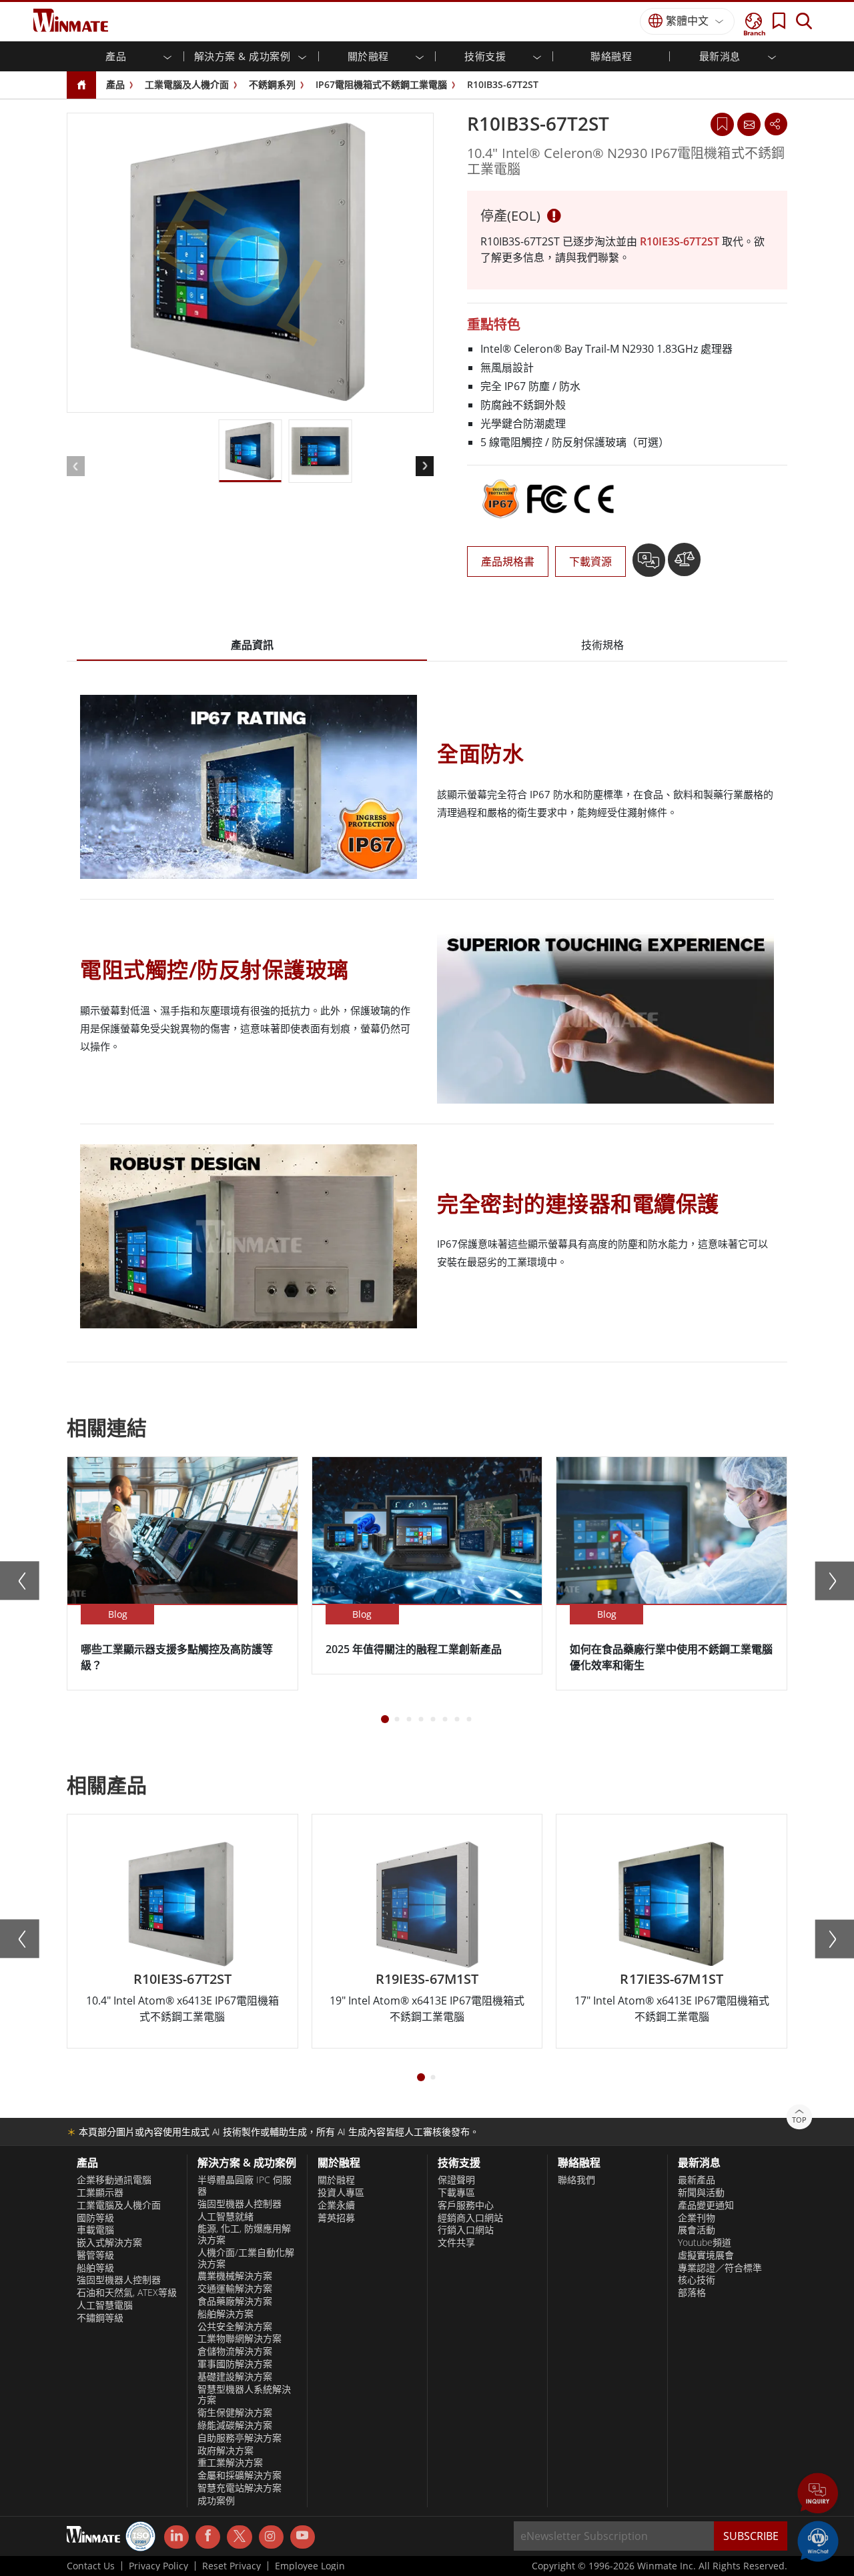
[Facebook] (208, 2537)
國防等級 (95, 2218)
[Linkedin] (176, 2537)
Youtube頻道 (705, 2243)
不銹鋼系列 (272, 84)
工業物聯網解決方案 (240, 2339)
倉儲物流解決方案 (235, 2351)
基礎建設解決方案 (235, 2377)
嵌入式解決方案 (109, 2243)
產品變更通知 (706, 2205)
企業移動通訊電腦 (114, 2180)
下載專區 (456, 2193)
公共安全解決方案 (235, 2327)
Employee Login (310, 2566)
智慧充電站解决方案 (240, 2488)
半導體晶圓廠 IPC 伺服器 (245, 2186)
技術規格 (602, 645)
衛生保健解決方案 (235, 2413)
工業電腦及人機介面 (187, 84)
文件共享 (456, 2243)
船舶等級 (95, 2268)
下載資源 (590, 561)
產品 (115, 84)
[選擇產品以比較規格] (684, 565)
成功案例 (216, 2501)
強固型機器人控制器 (119, 2280)
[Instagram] (271, 2537)
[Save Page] (722, 123)
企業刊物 (697, 2218)
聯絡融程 (611, 56)
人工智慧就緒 (226, 2217)
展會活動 (697, 2230)
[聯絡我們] (749, 124)
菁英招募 (336, 2218)
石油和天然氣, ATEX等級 (127, 2293)
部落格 (692, 2293)
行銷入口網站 (466, 2230)
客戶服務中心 (466, 2205)
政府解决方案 (226, 2451)
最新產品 (697, 2180)
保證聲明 (456, 2180)
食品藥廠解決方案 (235, 2301)
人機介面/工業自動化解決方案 (246, 2258)
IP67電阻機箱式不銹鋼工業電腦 (381, 84)
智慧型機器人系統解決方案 (244, 2395)
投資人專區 (341, 2193)
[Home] (81, 86)
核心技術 (697, 2280)
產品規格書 (508, 561)
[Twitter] (239, 2536)
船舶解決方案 (226, 2314)
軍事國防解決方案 (235, 2364)
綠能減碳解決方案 (235, 2425)
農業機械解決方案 (235, 2276)
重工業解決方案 (230, 2463)
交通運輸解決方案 (235, 2289)
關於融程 (336, 2180)
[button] (818, 2495)
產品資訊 (252, 645)
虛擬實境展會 (706, 2255)
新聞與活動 (701, 2193)
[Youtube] (303, 2537)
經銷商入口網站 (470, 2218)
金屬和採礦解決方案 (240, 2475)
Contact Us (91, 2566)
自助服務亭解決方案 (240, 2438)
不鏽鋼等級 (100, 2318)
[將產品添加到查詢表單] (650, 565)
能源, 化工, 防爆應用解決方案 (244, 2234)
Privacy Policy (158, 2566)
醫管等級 (95, 2255)
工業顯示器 (100, 2193)
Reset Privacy (232, 2566)
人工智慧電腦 (105, 2305)
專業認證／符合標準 (720, 2268)
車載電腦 (95, 2230)
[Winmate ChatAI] (818, 2540)
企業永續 (336, 2205)
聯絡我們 (576, 2180)
